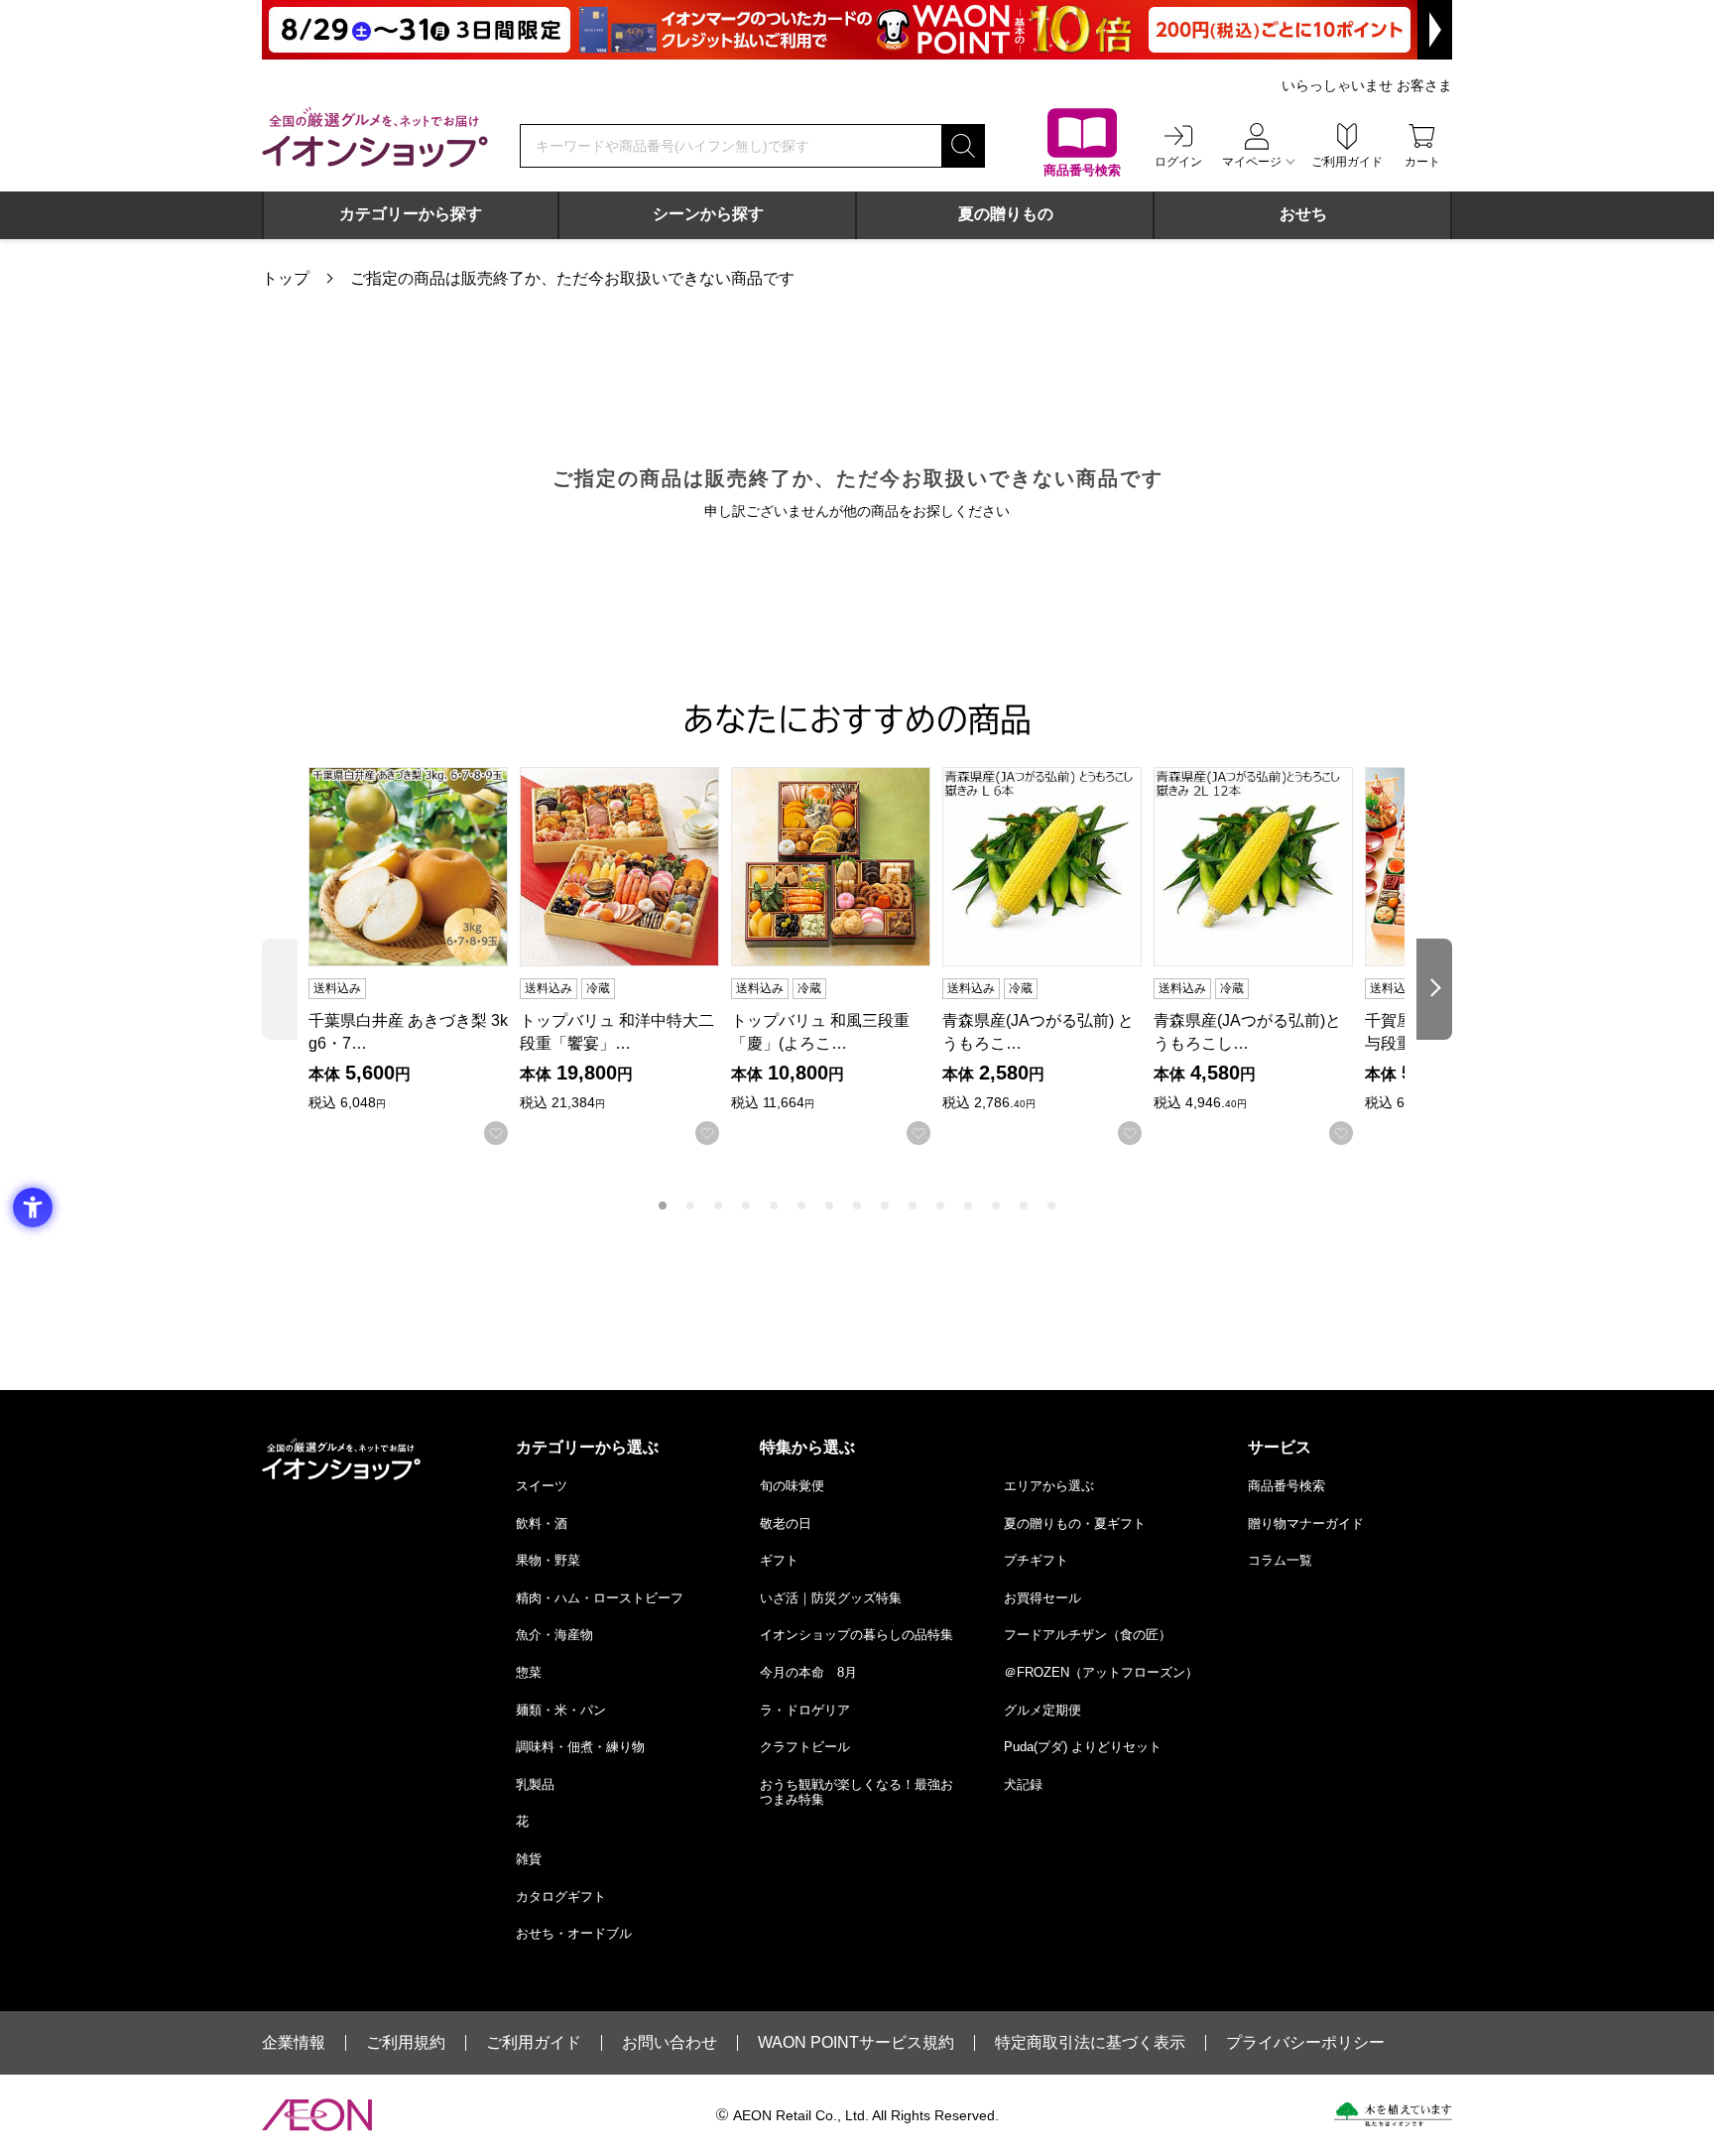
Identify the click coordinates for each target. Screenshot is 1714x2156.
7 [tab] (829, 1205)
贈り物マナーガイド (1306, 1523)
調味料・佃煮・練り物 (580, 1747)
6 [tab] (801, 1205)
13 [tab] (996, 1205)
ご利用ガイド (534, 2043)
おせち (1303, 214)
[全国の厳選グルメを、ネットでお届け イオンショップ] (375, 137)
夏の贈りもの (1006, 214)
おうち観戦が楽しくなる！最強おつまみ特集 (857, 1792)
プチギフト (1036, 1560)
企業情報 (294, 2043)
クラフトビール (805, 1747)
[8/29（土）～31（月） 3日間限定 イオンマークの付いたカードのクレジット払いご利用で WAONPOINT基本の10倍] (857, 30)
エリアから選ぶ (1049, 1486)
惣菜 (529, 1672)
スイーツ (542, 1486)
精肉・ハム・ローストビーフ (600, 1598)
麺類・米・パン (561, 1710)
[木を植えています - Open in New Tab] (1393, 2114)
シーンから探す (708, 214)
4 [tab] (746, 1205)
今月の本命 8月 (808, 1672)
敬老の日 (786, 1523)
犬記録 (1023, 1784)
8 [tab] (857, 1205)
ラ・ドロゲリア (805, 1710)
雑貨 (529, 1859)
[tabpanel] (414, 956)
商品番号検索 (1286, 1486)
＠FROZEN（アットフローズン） (1101, 1672)
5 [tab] (774, 1205)
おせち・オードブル (574, 1933)
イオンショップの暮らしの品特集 (857, 1635)
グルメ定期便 (1042, 1710)
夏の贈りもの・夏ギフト (1075, 1523)
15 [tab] (1051, 1205)
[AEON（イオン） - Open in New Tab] (317, 2115)
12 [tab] (968, 1205)
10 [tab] (913, 1205)
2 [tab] (690, 1205)
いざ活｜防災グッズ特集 (831, 1598)
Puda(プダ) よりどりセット (1083, 1747)
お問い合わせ (670, 2043)
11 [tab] (940, 1205)
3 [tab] (718, 1205)
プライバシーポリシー (1305, 2043)
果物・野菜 (548, 1560)
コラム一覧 (1280, 1560)
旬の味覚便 (792, 1486)
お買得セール (1042, 1598)
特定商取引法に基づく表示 (1090, 2043)
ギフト (779, 1560)
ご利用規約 (406, 2043)
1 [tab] (663, 1205)
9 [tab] (885, 1205)
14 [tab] (1024, 1205)
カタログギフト (561, 1897)
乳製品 (535, 1784)
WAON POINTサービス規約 (856, 2043)
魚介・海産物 (554, 1635)
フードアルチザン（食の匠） (1088, 1635)
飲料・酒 (542, 1523)
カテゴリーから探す (411, 214)
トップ (286, 278)
